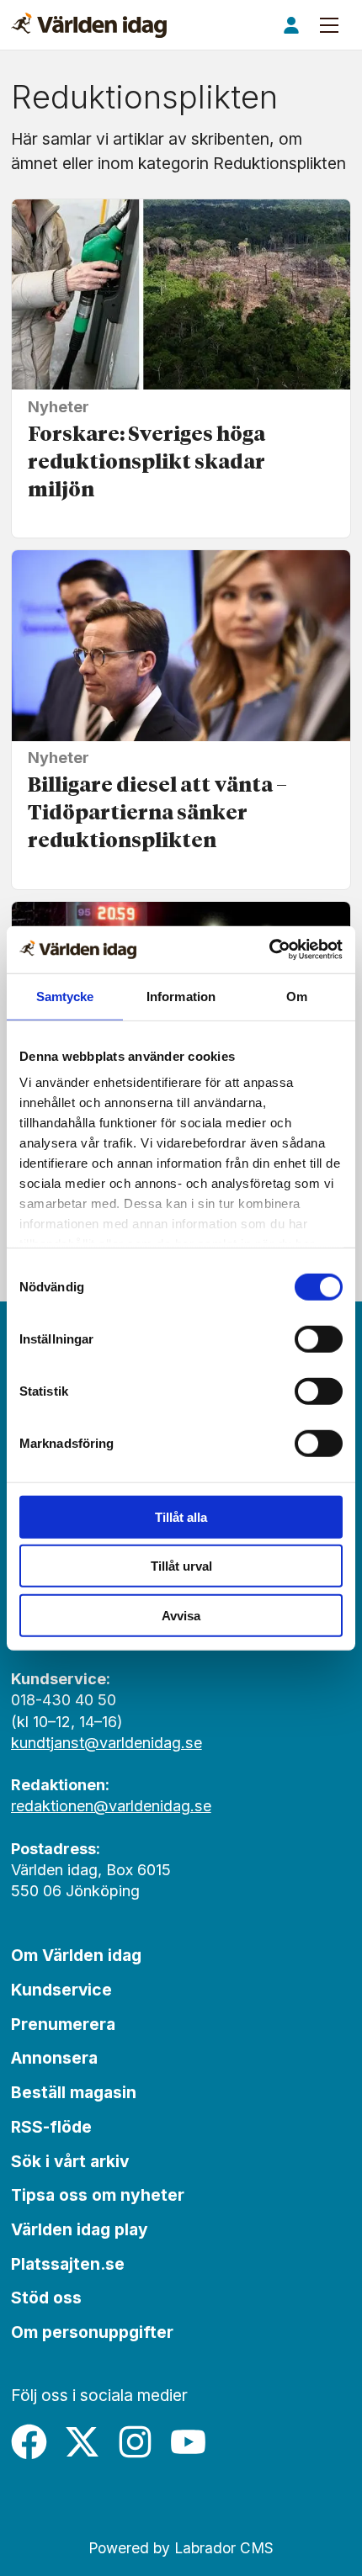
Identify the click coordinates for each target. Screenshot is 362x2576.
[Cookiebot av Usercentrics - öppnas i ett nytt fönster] (269, 950)
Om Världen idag (76, 1955)
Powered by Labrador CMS (181, 2548)
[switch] (319, 1338)
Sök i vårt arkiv (70, 2161)
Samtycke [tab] (65, 996)
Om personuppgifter (92, 2332)
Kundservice (61, 1990)
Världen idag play (80, 2229)
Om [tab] (297, 996)
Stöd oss (46, 2298)
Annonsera (54, 2058)
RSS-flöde (51, 2127)
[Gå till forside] (89, 25)
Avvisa (181, 1615)
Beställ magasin (74, 2092)
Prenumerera (63, 2024)
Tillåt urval (181, 1566)
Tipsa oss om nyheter (98, 2195)
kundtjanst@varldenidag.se (106, 1743)
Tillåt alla (181, 1516)
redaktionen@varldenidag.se (111, 1806)
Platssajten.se (68, 2264)
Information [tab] (181, 996)
